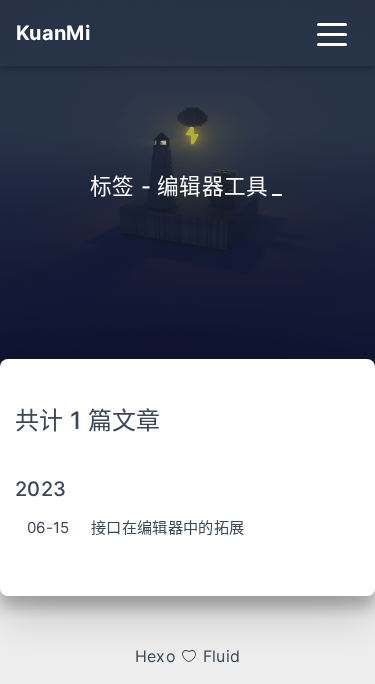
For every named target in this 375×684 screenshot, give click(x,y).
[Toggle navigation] (332, 33)
